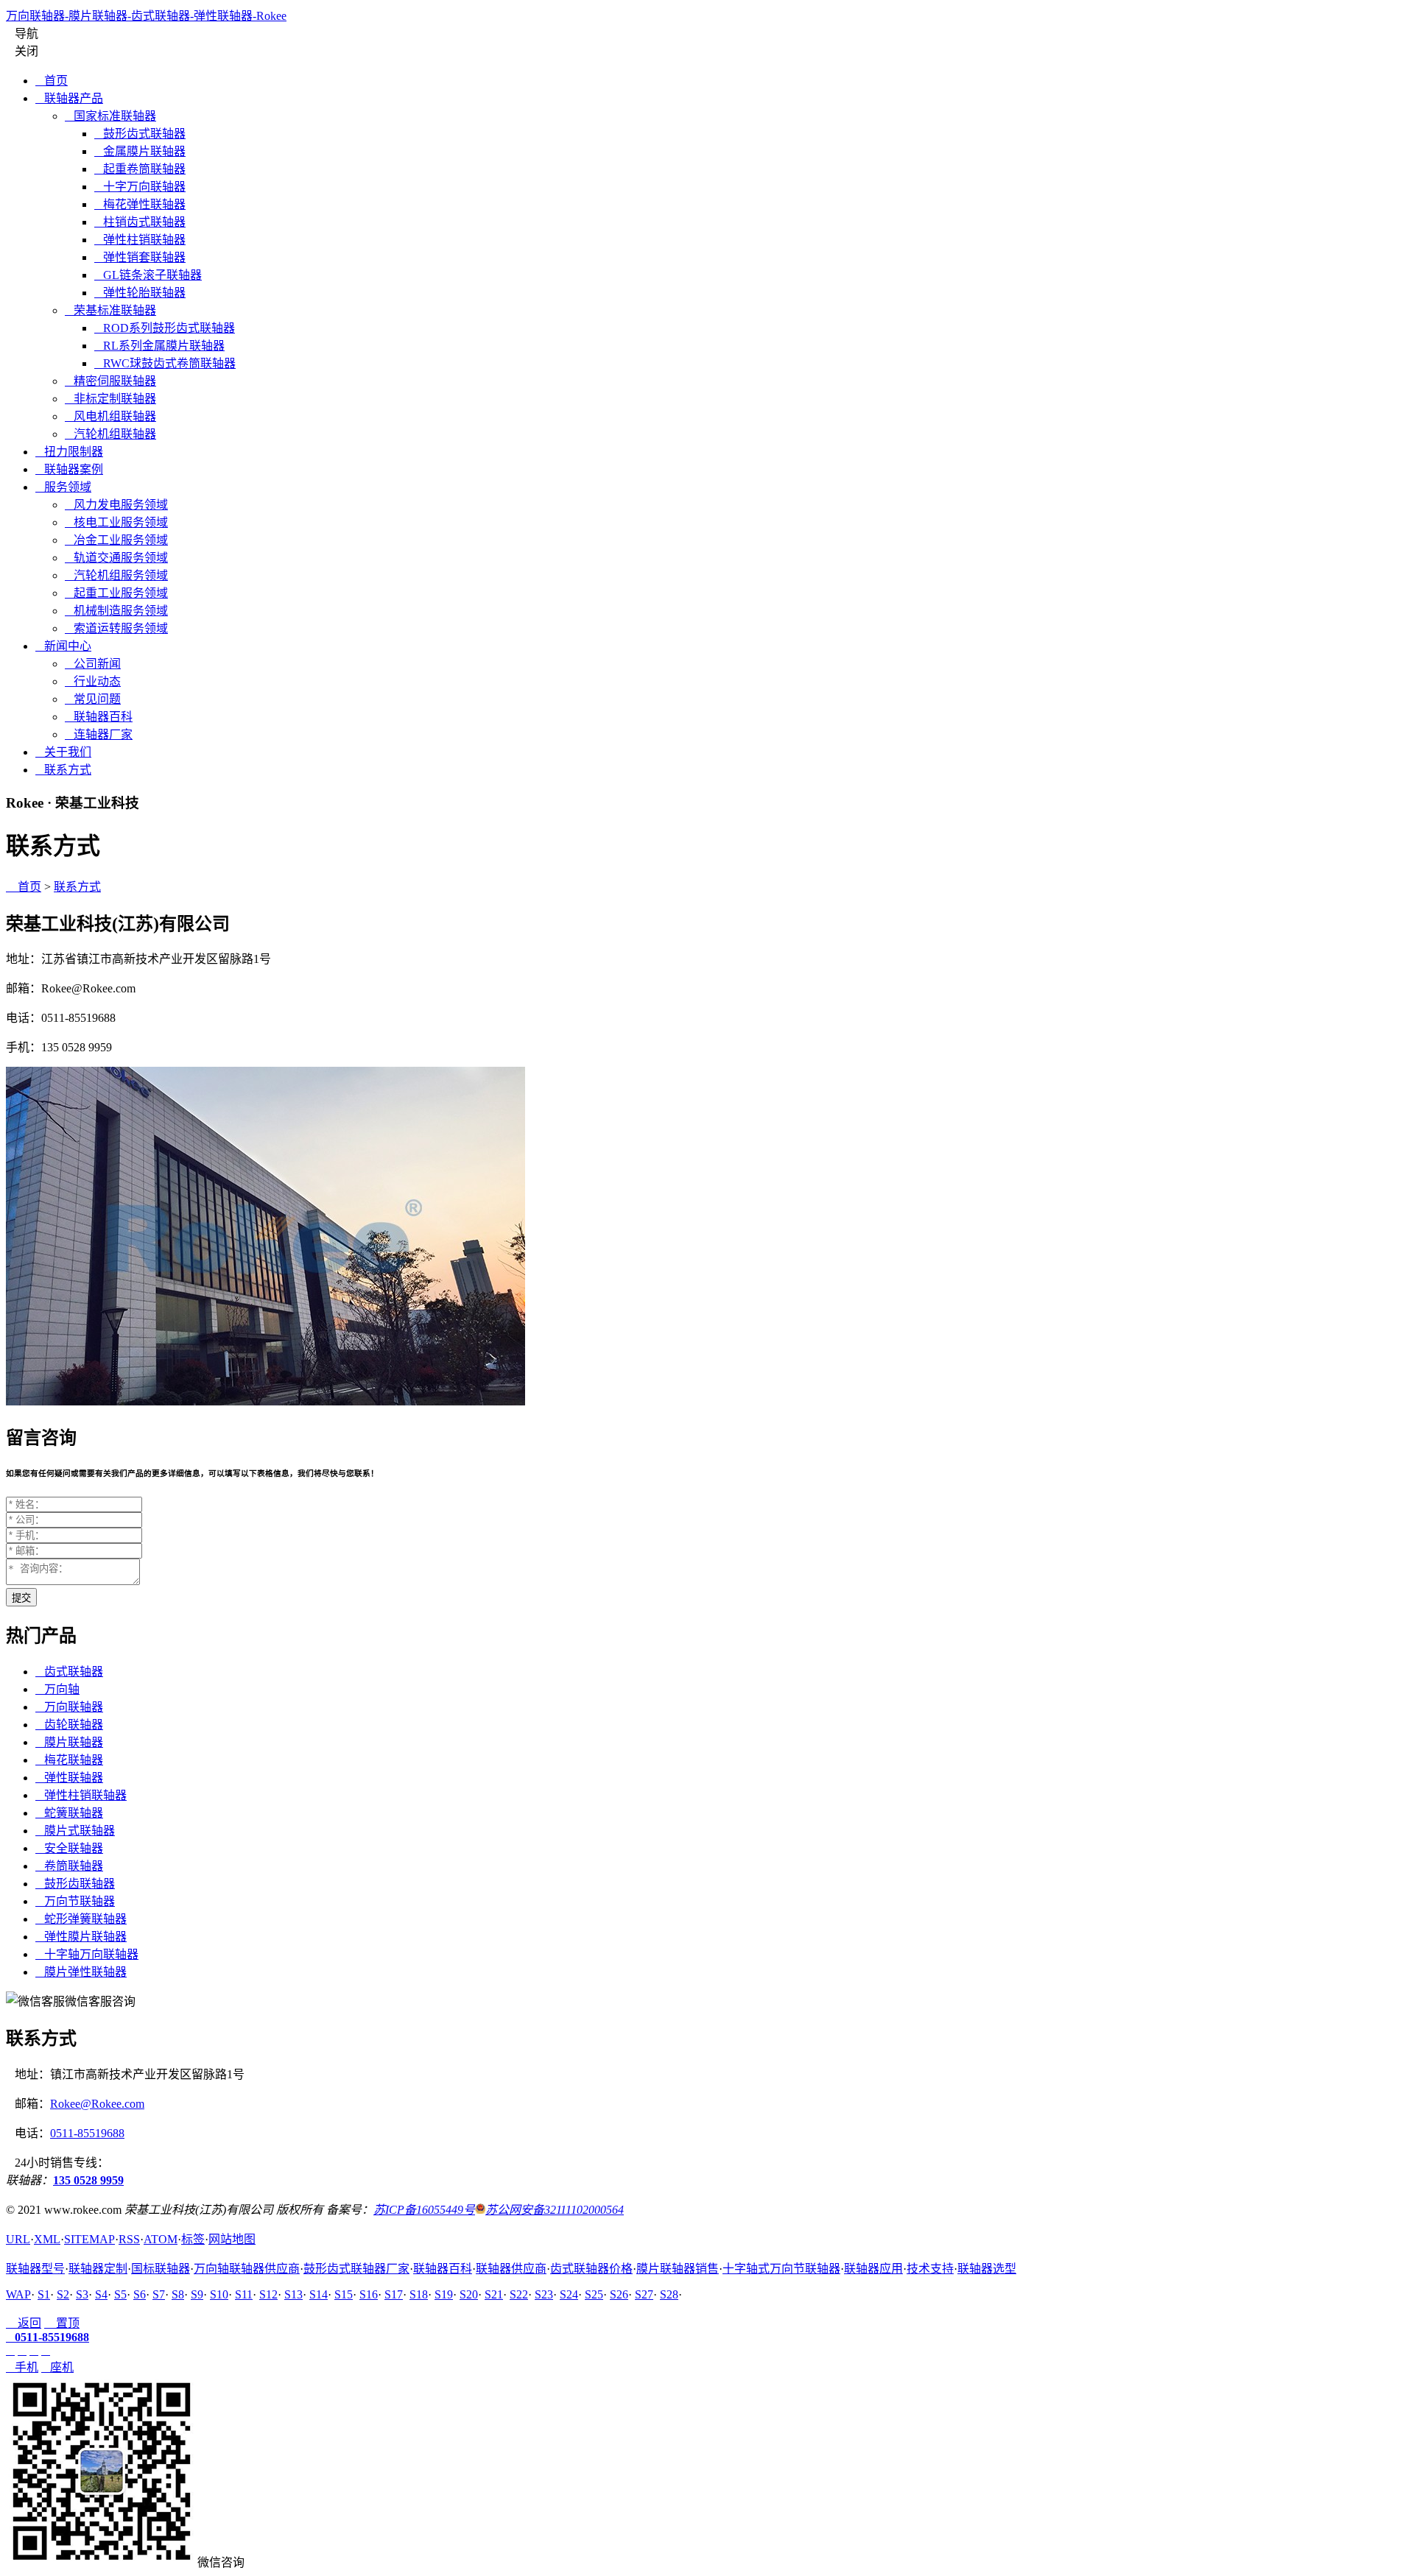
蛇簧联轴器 (69, 1813)
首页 (52, 81)
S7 (159, 2294)
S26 (619, 2294)
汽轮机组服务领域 (116, 575)
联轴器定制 (98, 2269)
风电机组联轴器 (110, 416)
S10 (219, 2294)
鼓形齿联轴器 (75, 1884)
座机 (57, 2367)
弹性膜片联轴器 (81, 1937)
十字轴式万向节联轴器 (781, 2269)
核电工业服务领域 (116, 522)
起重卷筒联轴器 (140, 169)
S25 (594, 2294)
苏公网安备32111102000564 (555, 2210)
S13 (293, 2294)
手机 (22, 2367)
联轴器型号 (35, 2269)
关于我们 (63, 752)
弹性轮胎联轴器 (140, 293)
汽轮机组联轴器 (110, 434)
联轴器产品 (69, 98)
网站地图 (232, 2239)
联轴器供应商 (511, 2269)
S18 (419, 2294)
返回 (24, 2323)
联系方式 (63, 770)
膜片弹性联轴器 (81, 1972)
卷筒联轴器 (69, 1866)
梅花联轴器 (69, 1760)
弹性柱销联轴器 (140, 240)
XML (47, 2239)
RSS (129, 2239)
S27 (644, 2294)
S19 (444, 2294)
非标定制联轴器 (110, 399)
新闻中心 (63, 646)
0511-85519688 (87, 2133)
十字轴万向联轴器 (87, 1954)
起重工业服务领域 (116, 593)
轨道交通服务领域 (116, 558)
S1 (44, 2294)
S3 (82, 2294)
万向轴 (57, 1689)
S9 (197, 2294)
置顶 (62, 2323)
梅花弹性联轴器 (140, 204)
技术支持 (930, 2269)
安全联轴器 (69, 1848)
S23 (544, 2294)
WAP (18, 2294)
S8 (178, 2294)
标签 (193, 2239)
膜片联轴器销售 (678, 2269)
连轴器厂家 (99, 734)
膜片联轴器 (69, 1742)
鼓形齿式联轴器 (140, 134)
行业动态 (93, 681)
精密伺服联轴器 (110, 381)
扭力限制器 (69, 452)
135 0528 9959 (88, 2180)
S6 (140, 2294)
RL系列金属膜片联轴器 (159, 346)
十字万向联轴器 (140, 187)
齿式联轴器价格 (591, 2269)
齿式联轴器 (69, 1672)
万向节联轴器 (75, 1901)
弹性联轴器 (69, 1778)
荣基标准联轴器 (110, 310)
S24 (569, 2294)
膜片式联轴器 (75, 1831)
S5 (120, 2294)
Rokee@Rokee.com (97, 2104)
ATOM (161, 2239)
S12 (268, 2294)
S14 (319, 2294)
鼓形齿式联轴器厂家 (356, 2269)
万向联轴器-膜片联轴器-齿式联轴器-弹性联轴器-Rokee (146, 16)
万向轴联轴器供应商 (247, 2269)
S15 (344, 2294)
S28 (669, 2294)
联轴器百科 (99, 717)
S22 (519, 2294)
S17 (394, 2294)
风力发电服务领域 (116, 505)
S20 (469, 2294)
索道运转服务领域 (116, 628)
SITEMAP (89, 2239)
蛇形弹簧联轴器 (81, 1919)
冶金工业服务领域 (116, 540)
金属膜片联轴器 (140, 151)
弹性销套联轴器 (140, 257)
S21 (494, 2294)
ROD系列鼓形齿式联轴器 (165, 328)
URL (18, 2239)
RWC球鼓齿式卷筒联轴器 (165, 363)
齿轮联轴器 (69, 1725)
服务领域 (63, 487)
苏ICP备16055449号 (424, 2210)
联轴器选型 (987, 2269)
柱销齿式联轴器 (140, 222)
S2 (63, 2294)
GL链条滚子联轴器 (148, 275)
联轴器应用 (873, 2269)
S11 (244, 2294)
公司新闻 (93, 664)
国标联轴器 (161, 2269)
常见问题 (93, 699)
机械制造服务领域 (116, 611)
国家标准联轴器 (110, 116)
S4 (101, 2294)
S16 (369, 2294)
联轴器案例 (69, 469)
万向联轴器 (69, 1707)
